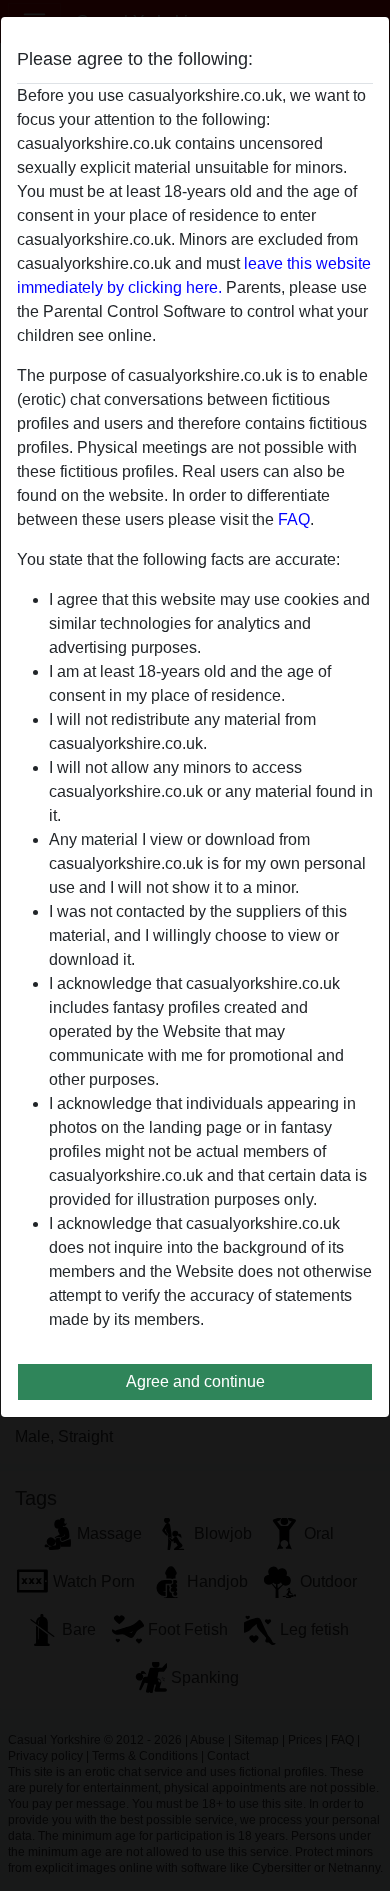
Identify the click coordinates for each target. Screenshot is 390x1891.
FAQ (294, 519)
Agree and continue (195, 1381)
